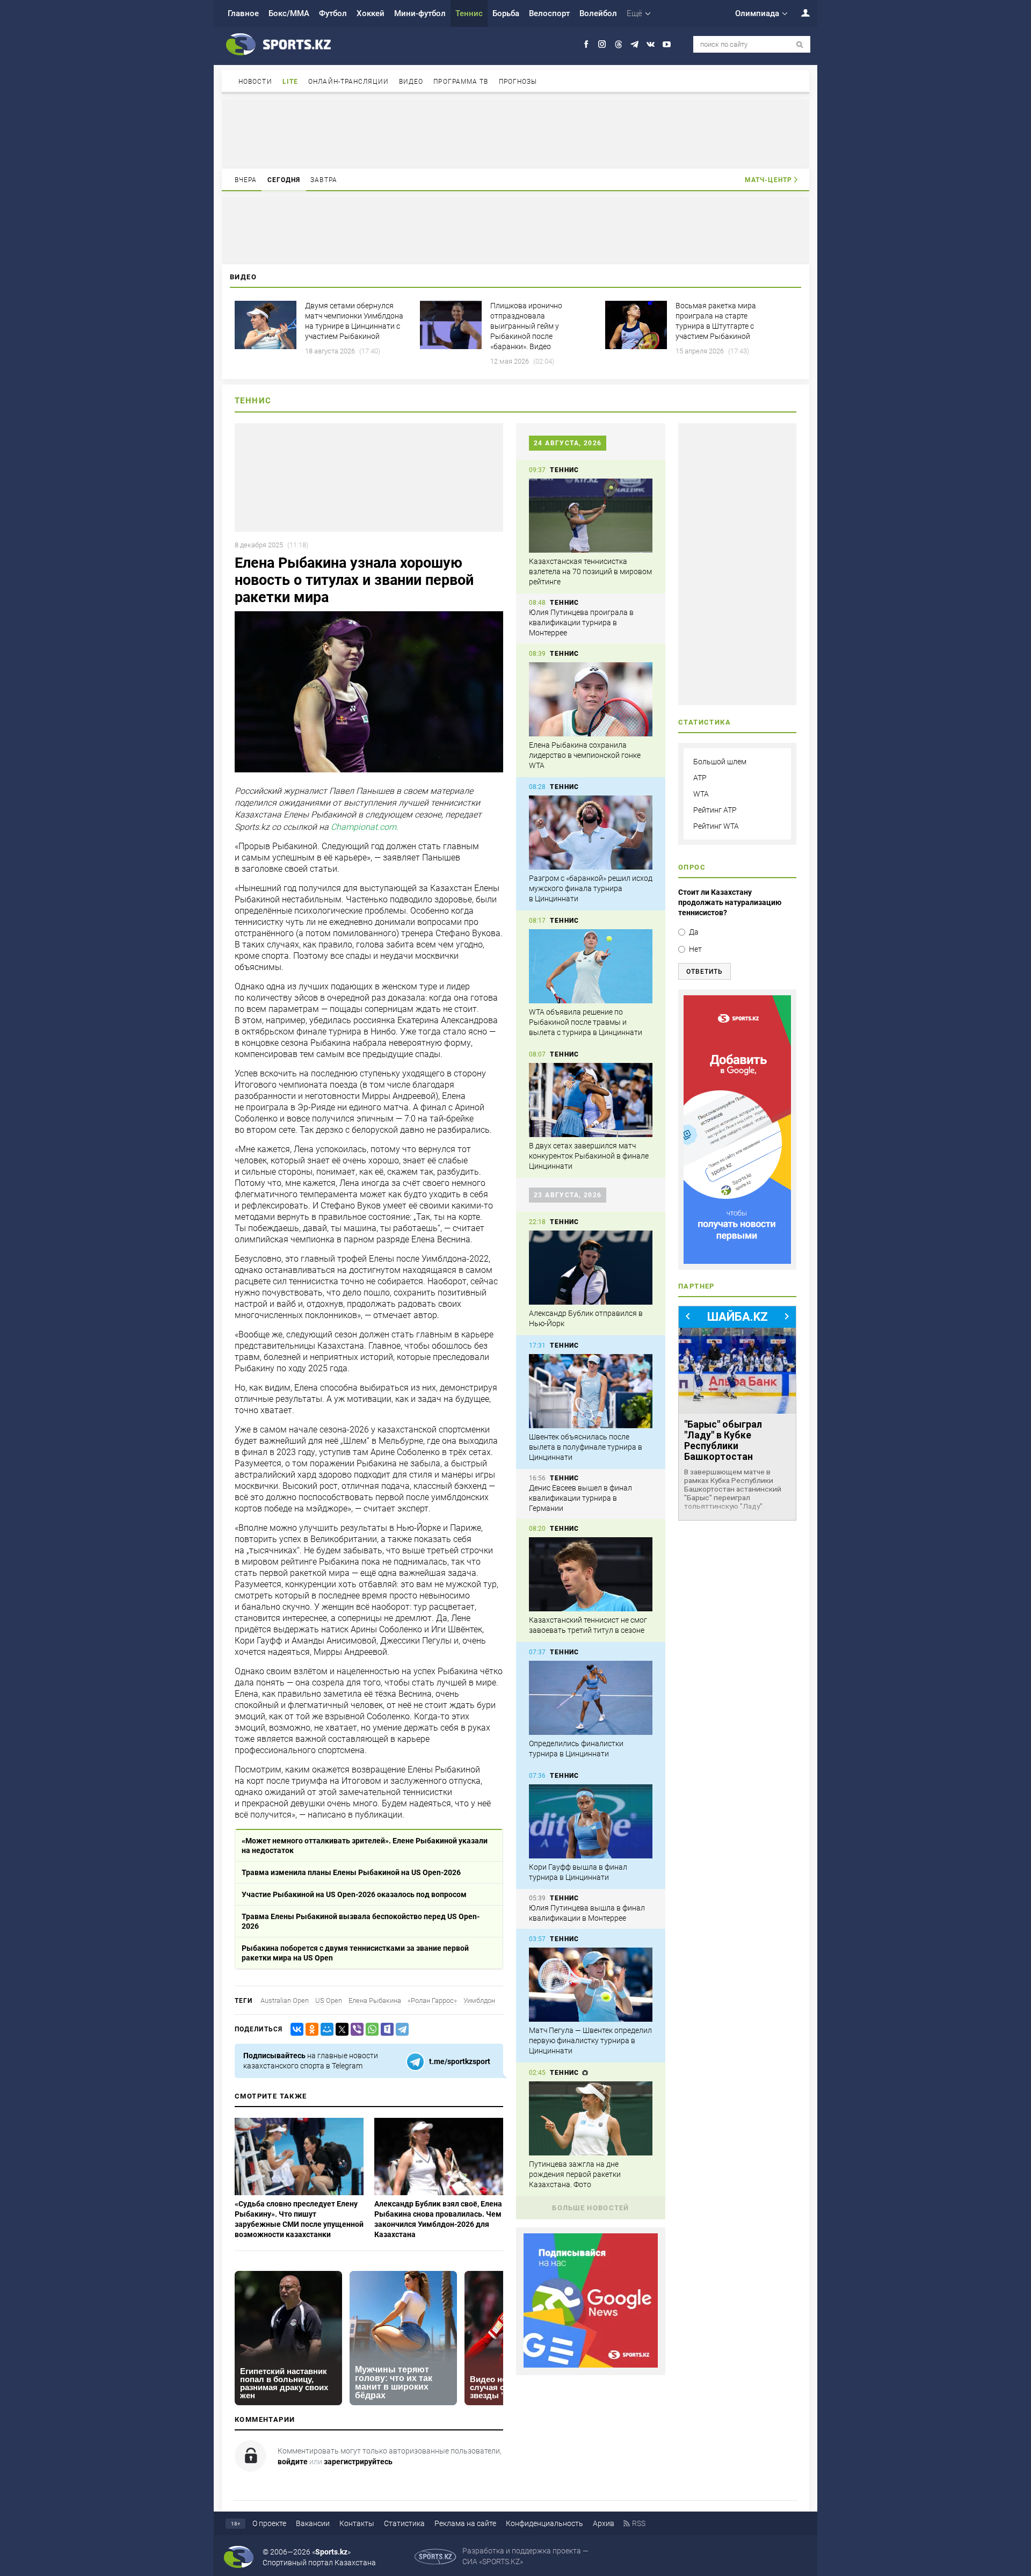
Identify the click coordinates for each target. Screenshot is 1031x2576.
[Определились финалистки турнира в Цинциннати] (591, 1698)
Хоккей (371, 13)
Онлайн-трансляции (348, 82)
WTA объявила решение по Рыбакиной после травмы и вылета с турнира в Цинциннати (586, 1022)
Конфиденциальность (544, 2523)
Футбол (333, 13)
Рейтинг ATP (715, 810)
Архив (604, 2523)
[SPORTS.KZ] (737, 1130)
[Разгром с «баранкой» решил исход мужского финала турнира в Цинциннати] (591, 833)
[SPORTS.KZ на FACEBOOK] (586, 44)
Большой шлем (720, 762)
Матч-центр (768, 180)
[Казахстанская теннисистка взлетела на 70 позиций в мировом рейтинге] (591, 516)
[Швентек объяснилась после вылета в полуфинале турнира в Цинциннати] (591, 1391)
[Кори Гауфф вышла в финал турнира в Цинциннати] (591, 1821)
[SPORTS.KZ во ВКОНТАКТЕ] (651, 44)
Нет (695, 949)
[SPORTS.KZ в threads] (618, 44)
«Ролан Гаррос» (432, 2000)
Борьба (506, 13)
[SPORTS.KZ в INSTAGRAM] (602, 44)
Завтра (324, 180)
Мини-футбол (420, 13)
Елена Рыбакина (375, 2000)
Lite (290, 82)
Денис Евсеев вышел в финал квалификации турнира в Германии (580, 1498)
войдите (293, 2462)
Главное (243, 13)
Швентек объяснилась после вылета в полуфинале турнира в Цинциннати (586, 1447)
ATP (700, 778)
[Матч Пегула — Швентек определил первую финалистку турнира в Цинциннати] (591, 1985)
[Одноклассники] (310, 2029)
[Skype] (385, 2029)
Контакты (357, 2523)
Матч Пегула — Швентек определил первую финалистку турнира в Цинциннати (590, 2040)
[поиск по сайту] (800, 45)
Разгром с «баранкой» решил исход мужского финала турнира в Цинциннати (591, 888)
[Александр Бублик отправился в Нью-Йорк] (591, 1268)
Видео (411, 82)
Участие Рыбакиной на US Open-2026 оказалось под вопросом (354, 1894)
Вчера (246, 180)
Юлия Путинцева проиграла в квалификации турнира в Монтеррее (581, 623)
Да (694, 932)
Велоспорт (549, 13)
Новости (255, 82)
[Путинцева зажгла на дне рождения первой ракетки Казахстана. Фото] (591, 2118)
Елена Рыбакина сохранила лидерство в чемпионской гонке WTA (585, 755)
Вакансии (313, 2523)
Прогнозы (518, 82)
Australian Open (285, 2000)
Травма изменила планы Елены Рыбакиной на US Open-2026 (351, 1872)
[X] (340, 2029)
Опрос (692, 867)
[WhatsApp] (370, 2029)
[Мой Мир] (325, 2029)
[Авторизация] (800, 13)
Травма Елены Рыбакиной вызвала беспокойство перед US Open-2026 (361, 1921)
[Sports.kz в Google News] (591, 2365)
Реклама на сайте (465, 2523)
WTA (701, 794)
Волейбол (598, 13)
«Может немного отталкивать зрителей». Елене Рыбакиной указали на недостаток (365, 1846)
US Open (329, 2000)
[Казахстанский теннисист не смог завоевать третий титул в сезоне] (591, 1574)
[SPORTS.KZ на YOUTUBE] (667, 44)
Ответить (705, 972)
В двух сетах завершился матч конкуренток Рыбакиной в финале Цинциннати (589, 1156)
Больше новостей (591, 2208)
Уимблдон (479, 2000)
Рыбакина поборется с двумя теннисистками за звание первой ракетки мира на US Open (355, 1953)
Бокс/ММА (289, 13)
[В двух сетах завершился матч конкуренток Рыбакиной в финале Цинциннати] (591, 1100)
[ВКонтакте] (295, 2029)
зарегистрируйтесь (358, 2462)
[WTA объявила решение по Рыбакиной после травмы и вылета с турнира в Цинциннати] (591, 966)
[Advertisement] (515, 133)
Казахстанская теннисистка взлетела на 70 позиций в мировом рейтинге (590, 571)
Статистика (404, 2523)
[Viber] (355, 2029)
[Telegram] (400, 2029)
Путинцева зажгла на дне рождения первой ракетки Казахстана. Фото (575, 2174)
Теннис (469, 13)
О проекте (269, 2523)
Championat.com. (365, 827)
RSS (639, 2523)
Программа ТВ (461, 82)
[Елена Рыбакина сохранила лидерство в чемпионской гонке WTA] (591, 699)
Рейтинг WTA (716, 826)
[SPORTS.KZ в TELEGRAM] (634, 44)
